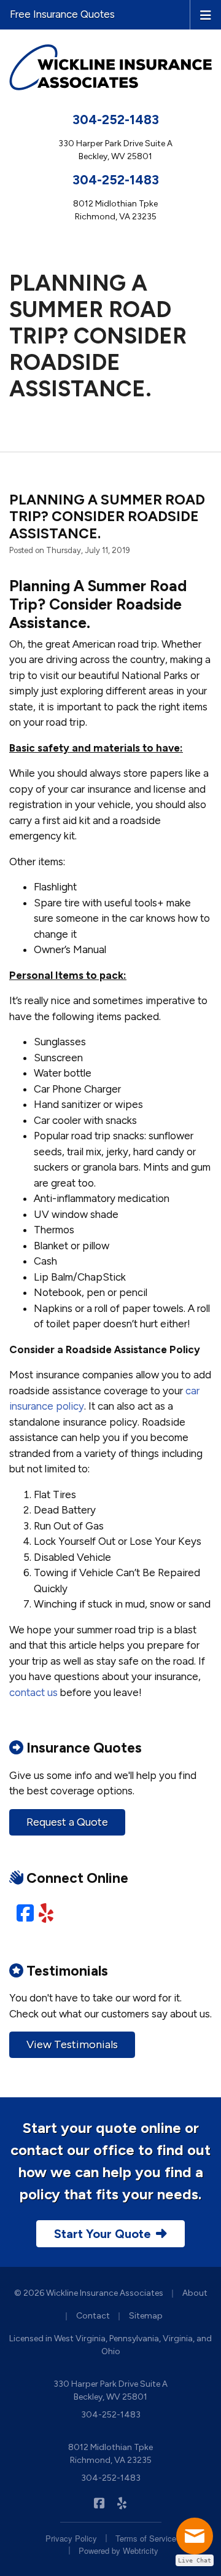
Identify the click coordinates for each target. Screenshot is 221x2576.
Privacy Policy (71, 2538)
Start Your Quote (103, 2234)
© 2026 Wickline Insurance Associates (89, 2293)
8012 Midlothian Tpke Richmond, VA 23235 (110, 2454)
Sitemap (146, 2316)
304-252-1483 (116, 120)
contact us (33, 1692)
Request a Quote (67, 1822)
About (195, 2293)
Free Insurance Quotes (62, 14)
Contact (93, 2316)
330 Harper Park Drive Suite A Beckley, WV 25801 (110, 2390)
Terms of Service (146, 2538)
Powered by (118, 2550)
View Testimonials (72, 2044)
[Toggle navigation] (206, 14)
